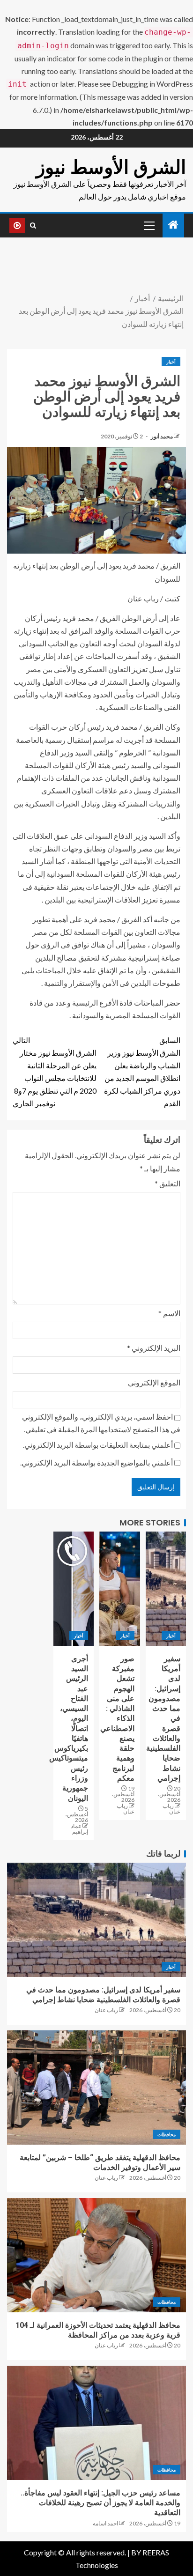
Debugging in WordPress (152, 84)
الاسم (169, 1313)
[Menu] (148, 225)
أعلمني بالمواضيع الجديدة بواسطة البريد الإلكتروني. (96, 1462)
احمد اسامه (105, 2523)
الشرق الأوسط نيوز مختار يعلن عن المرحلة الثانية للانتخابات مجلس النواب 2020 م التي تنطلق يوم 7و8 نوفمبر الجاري (55, 1072)
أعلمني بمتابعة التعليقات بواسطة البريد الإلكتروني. (98, 1445)
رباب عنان (171, 1809)
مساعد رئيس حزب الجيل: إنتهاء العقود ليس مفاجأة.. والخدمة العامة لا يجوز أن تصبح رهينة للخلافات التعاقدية (100, 2503)
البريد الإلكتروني (154, 1348)
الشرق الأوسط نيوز (111, 167)
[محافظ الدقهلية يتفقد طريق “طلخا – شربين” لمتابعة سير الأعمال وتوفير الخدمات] (96, 2087)
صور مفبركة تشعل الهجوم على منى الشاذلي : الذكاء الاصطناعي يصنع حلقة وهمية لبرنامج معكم (117, 1718)
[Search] (33, 225)
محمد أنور (161, 436)
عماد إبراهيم (79, 1829)
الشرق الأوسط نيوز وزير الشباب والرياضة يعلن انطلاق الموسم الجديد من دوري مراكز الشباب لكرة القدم (142, 1072)
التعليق (167, 1183)
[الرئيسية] (173, 225)
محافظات (167, 2134)
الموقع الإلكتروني (154, 1382)
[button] (148, 225)
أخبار (171, 362)
